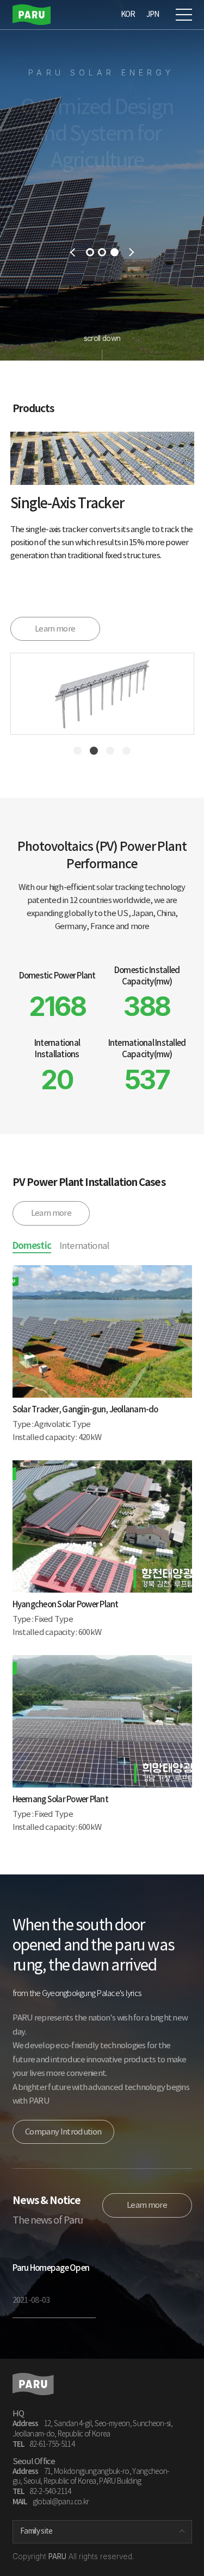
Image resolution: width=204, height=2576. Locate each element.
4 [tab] (126, 751)
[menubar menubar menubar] (181, 12)
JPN (153, 14)
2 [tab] (102, 252)
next (131, 252)
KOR (128, 14)
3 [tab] (115, 252)
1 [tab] (90, 252)
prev (73, 252)
